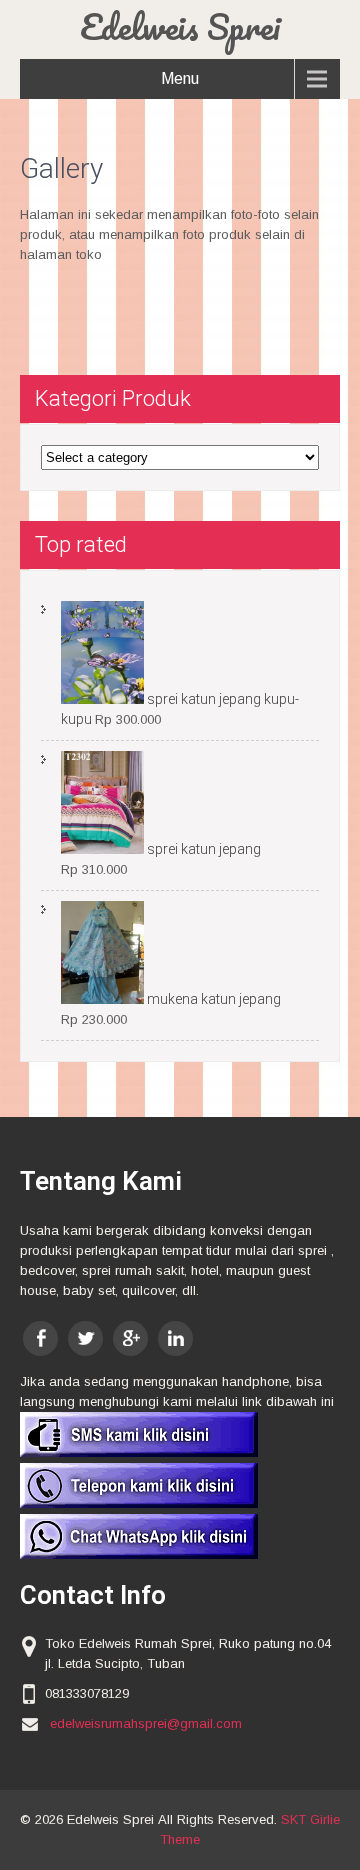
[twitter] (85, 1338)
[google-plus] (130, 1338)
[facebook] (40, 1338)
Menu (180, 78)
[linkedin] (175, 1338)
